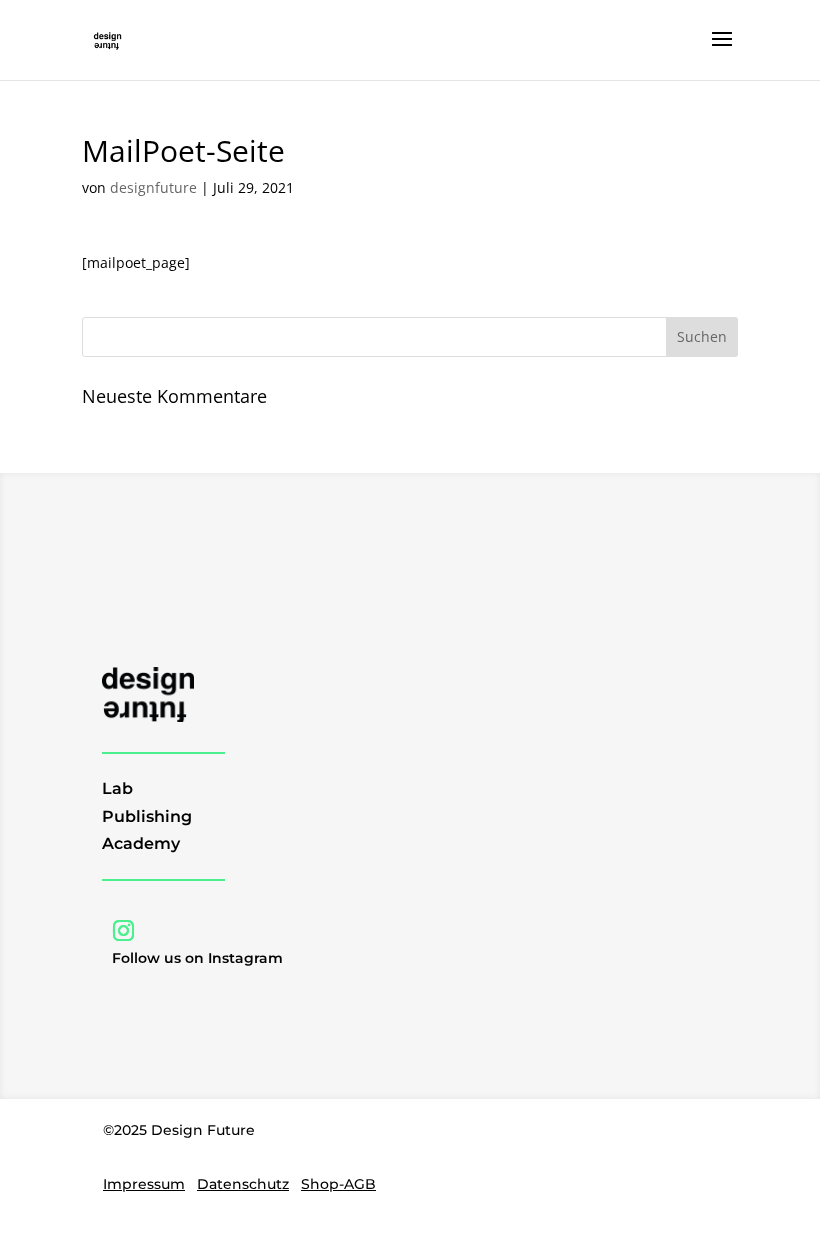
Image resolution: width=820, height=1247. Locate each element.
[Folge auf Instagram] (123, 931)
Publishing (147, 816)
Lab (117, 788)
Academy (141, 843)
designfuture (153, 187)
